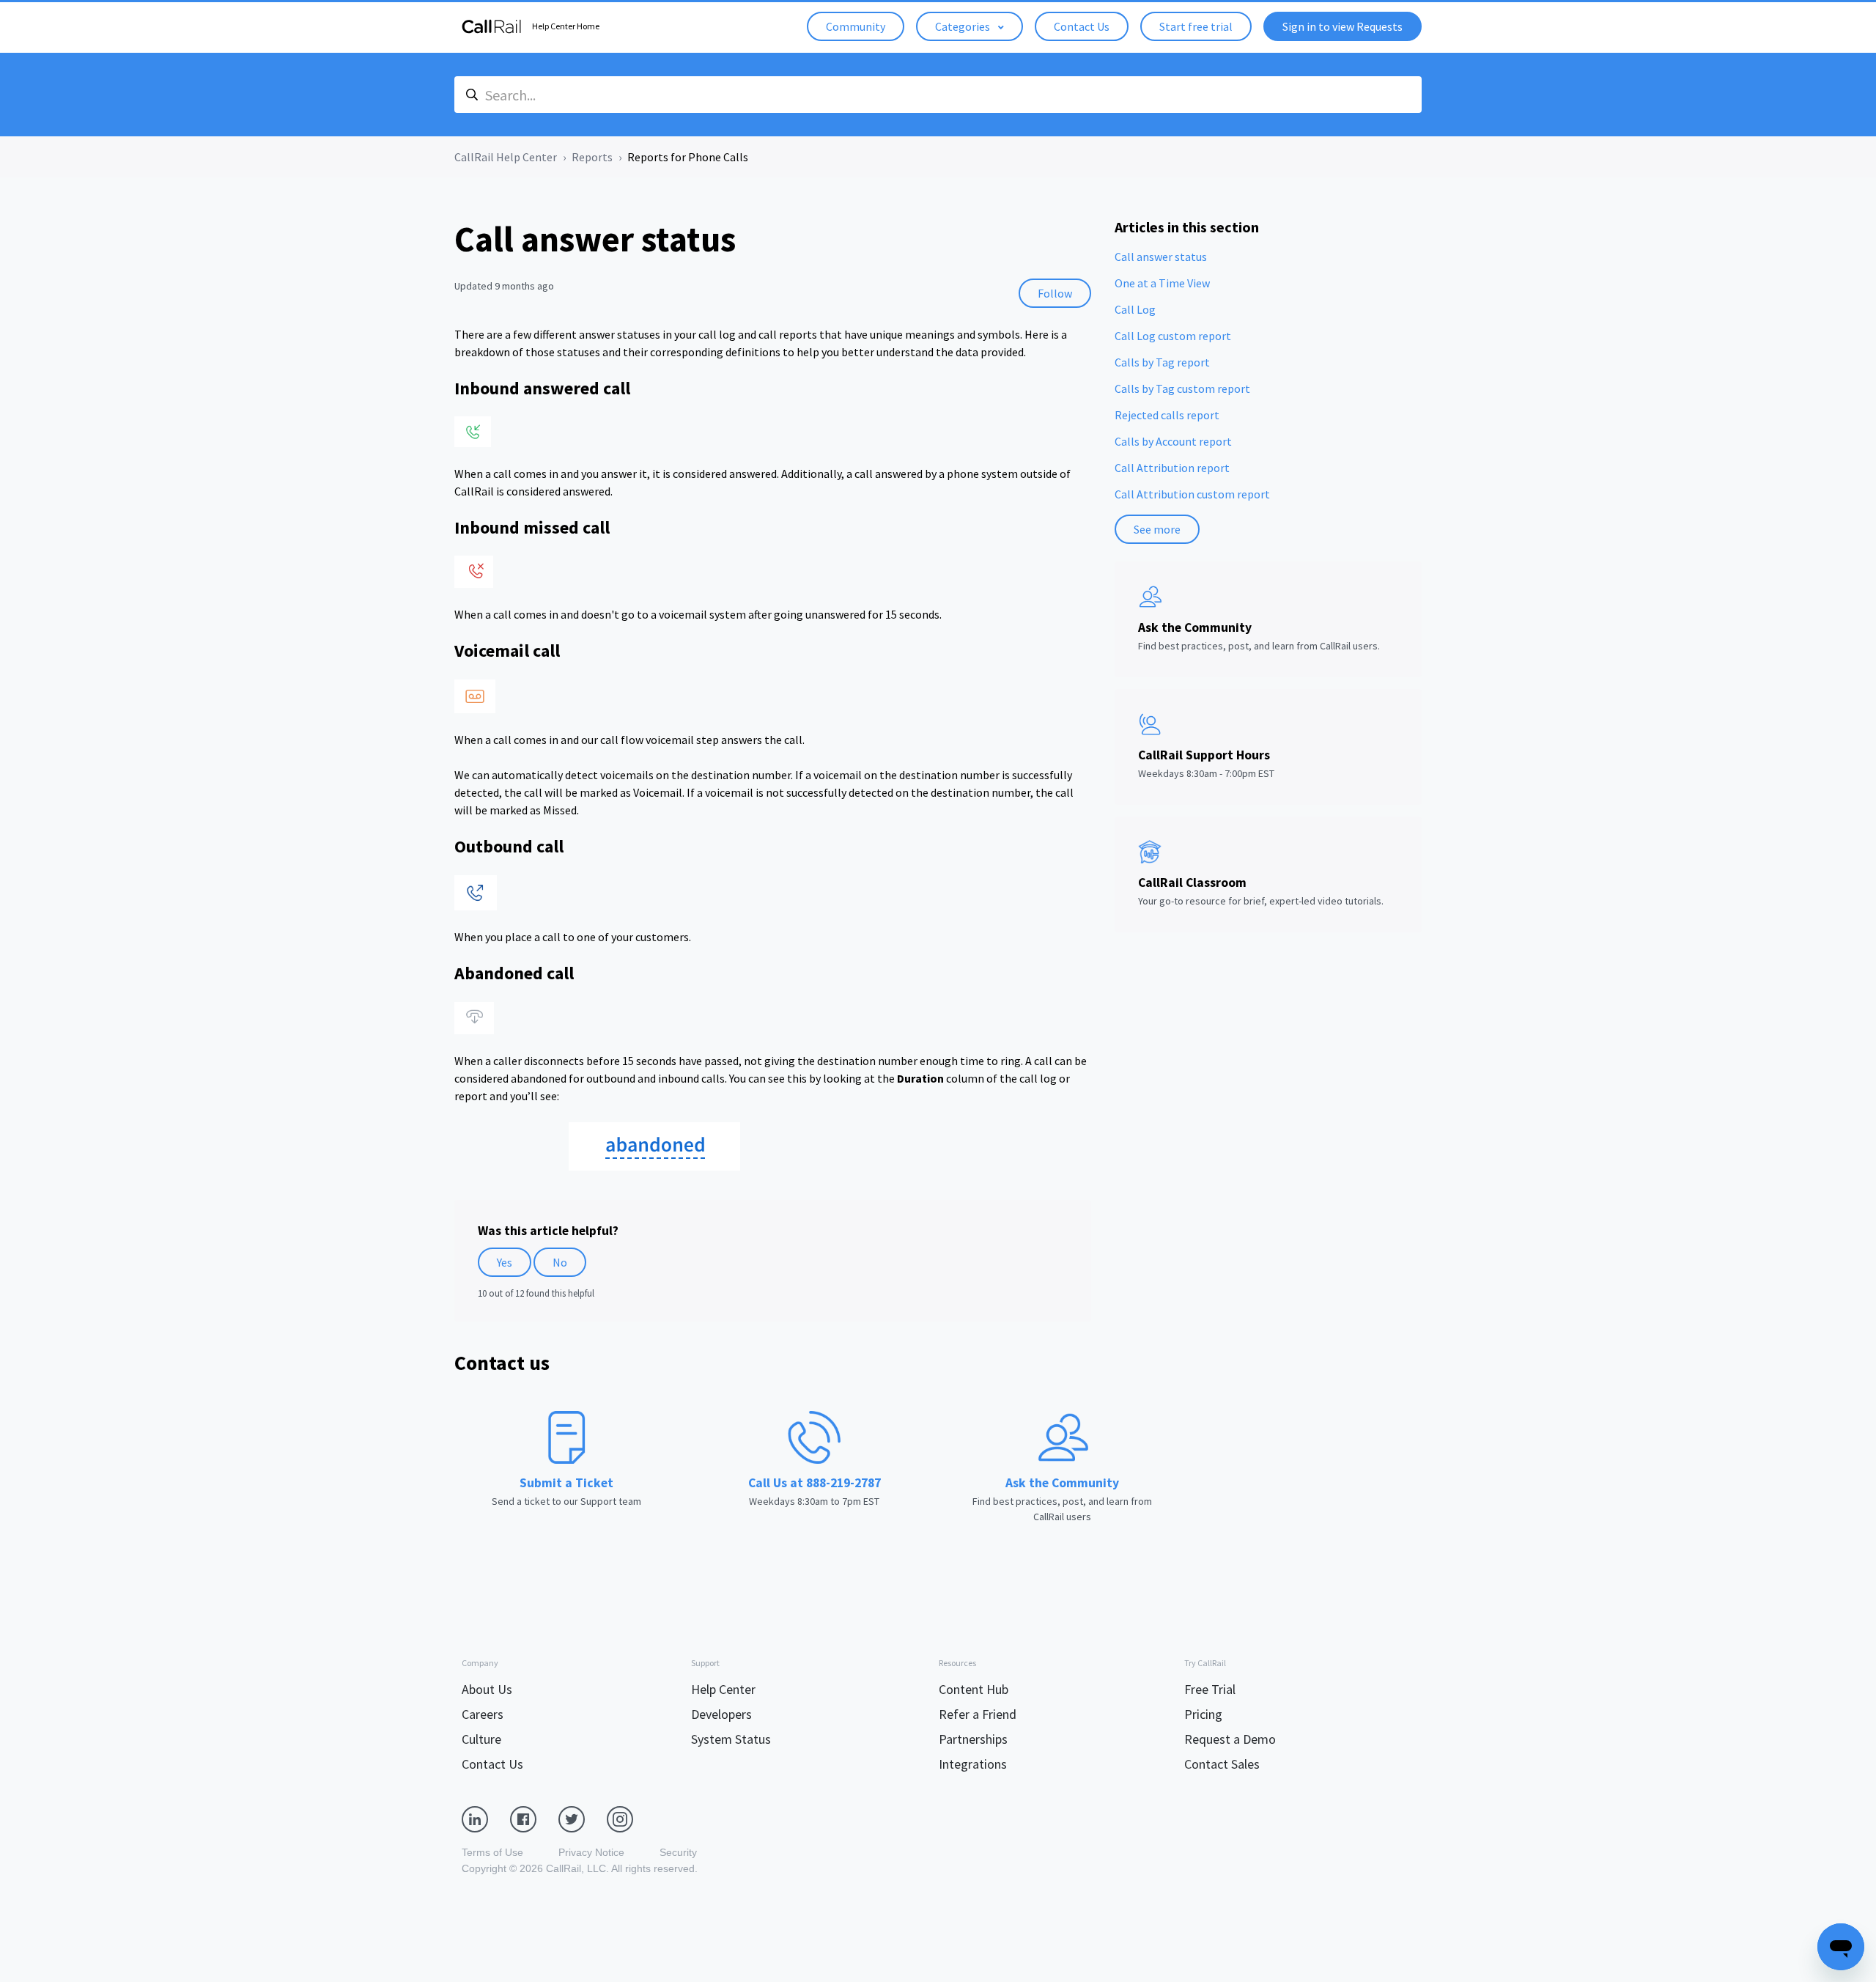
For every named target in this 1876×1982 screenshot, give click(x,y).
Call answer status (1161, 257)
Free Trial (1210, 1689)
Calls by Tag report (1162, 362)
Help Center (723, 1689)
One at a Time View (1162, 283)
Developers (721, 1714)
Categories (964, 26)
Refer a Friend (978, 1714)
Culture (481, 1739)
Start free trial (1196, 26)
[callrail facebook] (534, 1819)
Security (678, 1852)
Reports (592, 157)
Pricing (1203, 1714)
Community (856, 26)
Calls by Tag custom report (1182, 388)
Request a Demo (1230, 1739)
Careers (483, 1714)
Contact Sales (1222, 1764)
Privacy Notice (591, 1852)
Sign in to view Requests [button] (1343, 26)
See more (1157, 529)
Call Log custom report (1173, 336)
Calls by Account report (1173, 441)
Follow (1055, 293)
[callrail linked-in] (486, 1819)
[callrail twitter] (583, 1819)
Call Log (1135, 309)
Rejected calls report (1167, 415)
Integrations (973, 1764)
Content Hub (974, 1689)
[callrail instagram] (631, 1819)
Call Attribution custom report (1192, 494)
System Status (731, 1739)
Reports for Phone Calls (688, 157)
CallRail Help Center (506, 157)
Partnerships (973, 1739)
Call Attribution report (1172, 468)
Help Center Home (566, 26)
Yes (505, 1262)
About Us (487, 1689)
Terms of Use (492, 1852)
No (560, 1262)
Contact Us (1082, 26)
